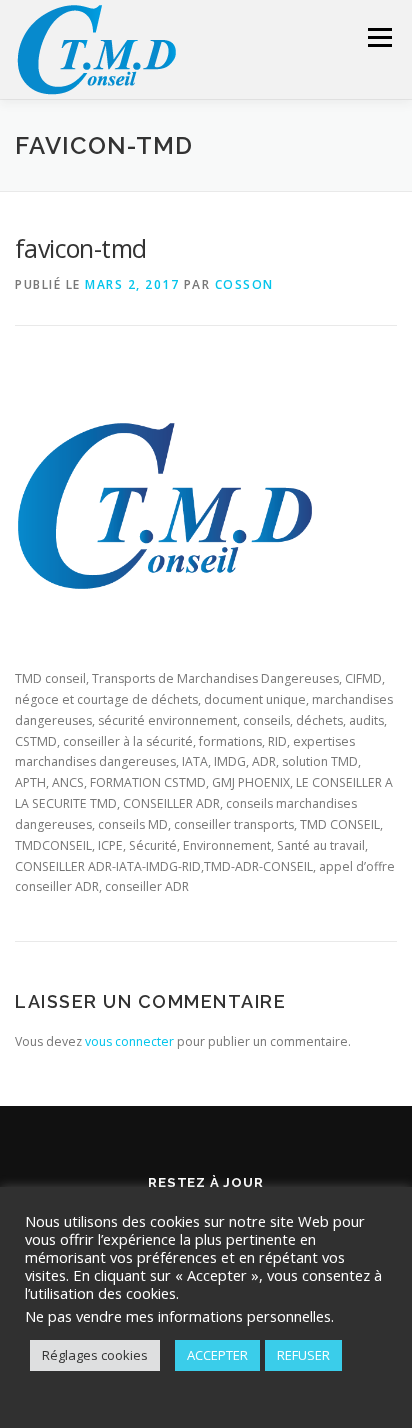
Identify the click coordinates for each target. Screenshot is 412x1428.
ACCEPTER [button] (217, 1355)
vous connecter (129, 1041)
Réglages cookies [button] (95, 1355)
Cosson (244, 284)
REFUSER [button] (303, 1355)
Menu (378, 37)
